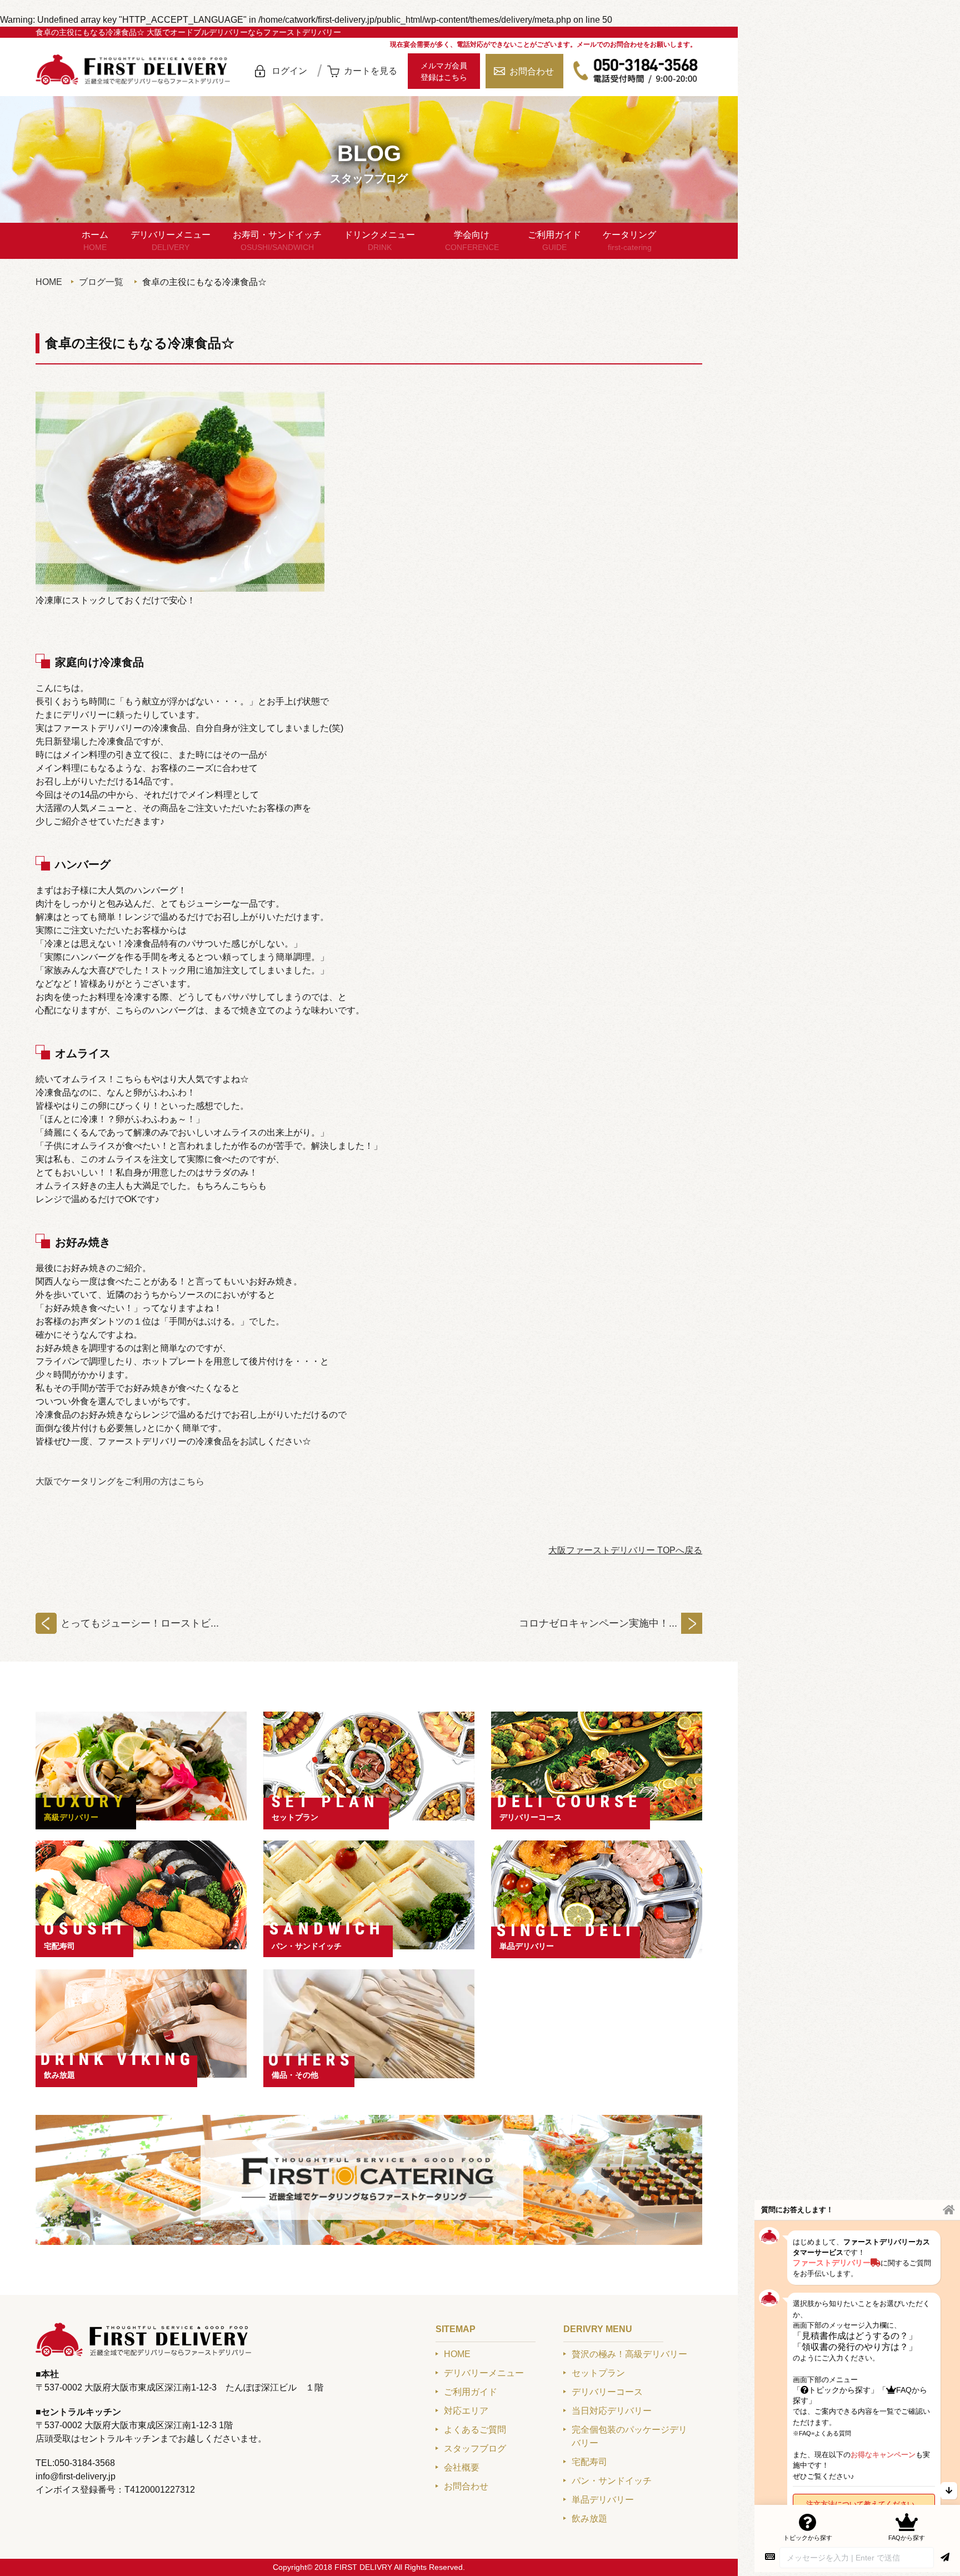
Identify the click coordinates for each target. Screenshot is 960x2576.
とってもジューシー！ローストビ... (140, 1623)
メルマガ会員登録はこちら (444, 71)
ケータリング (629, 241)
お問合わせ (532, 71)
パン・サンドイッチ (307, 1946)
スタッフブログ (475, 2449)
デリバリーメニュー (171, 241)
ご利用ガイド (554, 241)
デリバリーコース (531, 1817)
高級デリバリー (71, 1817)
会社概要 (462, 2467)
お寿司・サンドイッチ (277, 241)
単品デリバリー (527, 1946)
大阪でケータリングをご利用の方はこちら (120, 1481)
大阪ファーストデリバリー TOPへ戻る (625, 1550)
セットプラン (295, 1817)
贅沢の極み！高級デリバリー (629, 2354)
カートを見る (371, 71)
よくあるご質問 (475, 2430)
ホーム (95, 241)
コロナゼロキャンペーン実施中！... (598, 1623)
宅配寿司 (59, 1946)
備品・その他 (295, 2075)
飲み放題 (59, 2075)
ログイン (289, 71)
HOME (49, 282)
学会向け (472, 241)
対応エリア (466, 2411)
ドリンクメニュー (379, 241)
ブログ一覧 (101, 282)
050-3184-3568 (636, 71)
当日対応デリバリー (612, 2411)
